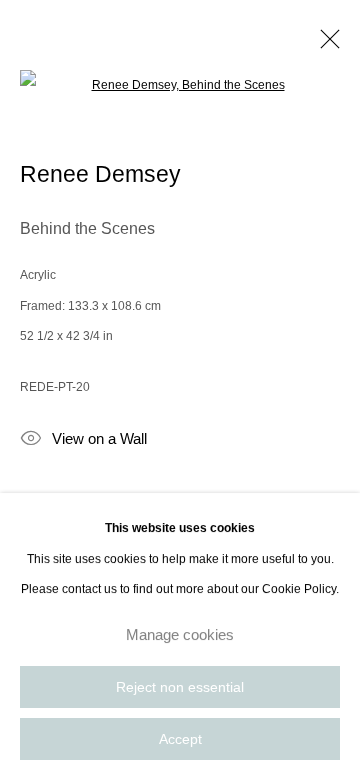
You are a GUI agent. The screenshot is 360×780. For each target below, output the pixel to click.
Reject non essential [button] (180, 687)
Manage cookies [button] (180, 634)
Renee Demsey (100, 174)
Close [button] (325, 45)
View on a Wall (99, 439)
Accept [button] (180, 739)
